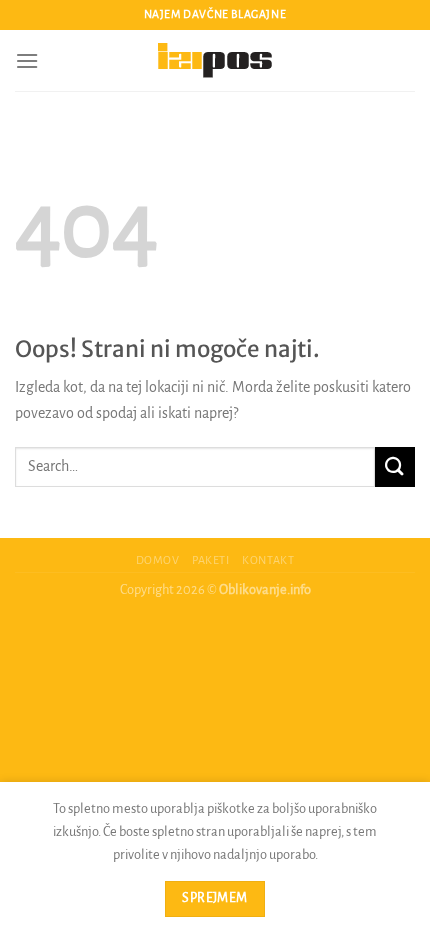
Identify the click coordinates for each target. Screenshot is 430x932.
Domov (158, 560)
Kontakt (268, 560)
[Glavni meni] (27, 60)
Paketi (211, 560)
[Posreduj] (395, 466)
